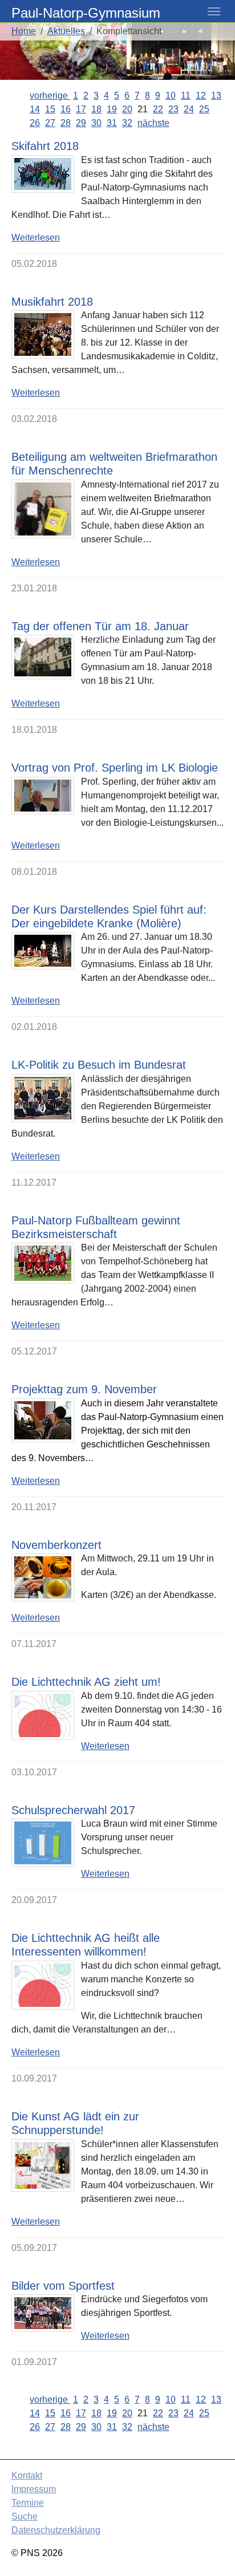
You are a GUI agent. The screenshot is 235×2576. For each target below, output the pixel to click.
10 (171, 96)
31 (112, 123)
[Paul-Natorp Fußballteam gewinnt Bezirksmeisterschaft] (43, 1263)
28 (66, 123)
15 (50, 109)
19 (112, 109)
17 (81, 109)
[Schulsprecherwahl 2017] (43, 1843)
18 (96, 109)
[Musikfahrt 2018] (43, 334)
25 (204, 109)
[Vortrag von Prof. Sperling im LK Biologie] (43, 796)
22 (158, 109)
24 (189, 109)
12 (201, 96)
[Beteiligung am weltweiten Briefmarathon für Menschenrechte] (43, 509)
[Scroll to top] (210, 2551)
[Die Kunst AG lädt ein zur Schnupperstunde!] (43, 2165)
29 (81, 123)
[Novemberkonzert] (43, 1577)
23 (173, 109)
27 (50, 123)
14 (35, 109)
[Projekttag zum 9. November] (43, 1420)
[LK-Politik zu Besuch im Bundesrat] (43, 1098)
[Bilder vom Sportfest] (43, 2313)
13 (216, 96)
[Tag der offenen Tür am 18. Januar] (43, 657)
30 (96, 123)
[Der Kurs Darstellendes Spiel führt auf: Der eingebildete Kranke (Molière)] (43, 951)
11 (186, 96)
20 (127, 109)
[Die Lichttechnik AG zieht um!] (43, 1715)
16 (66, 109)
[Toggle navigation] (214, 11)
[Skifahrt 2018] (43, 174)
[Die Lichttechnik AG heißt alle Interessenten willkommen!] (43, 1985)
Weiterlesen (36, 238)
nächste (153, 123)
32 (127, 123)
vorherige (50, 96)
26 (35, 123)
